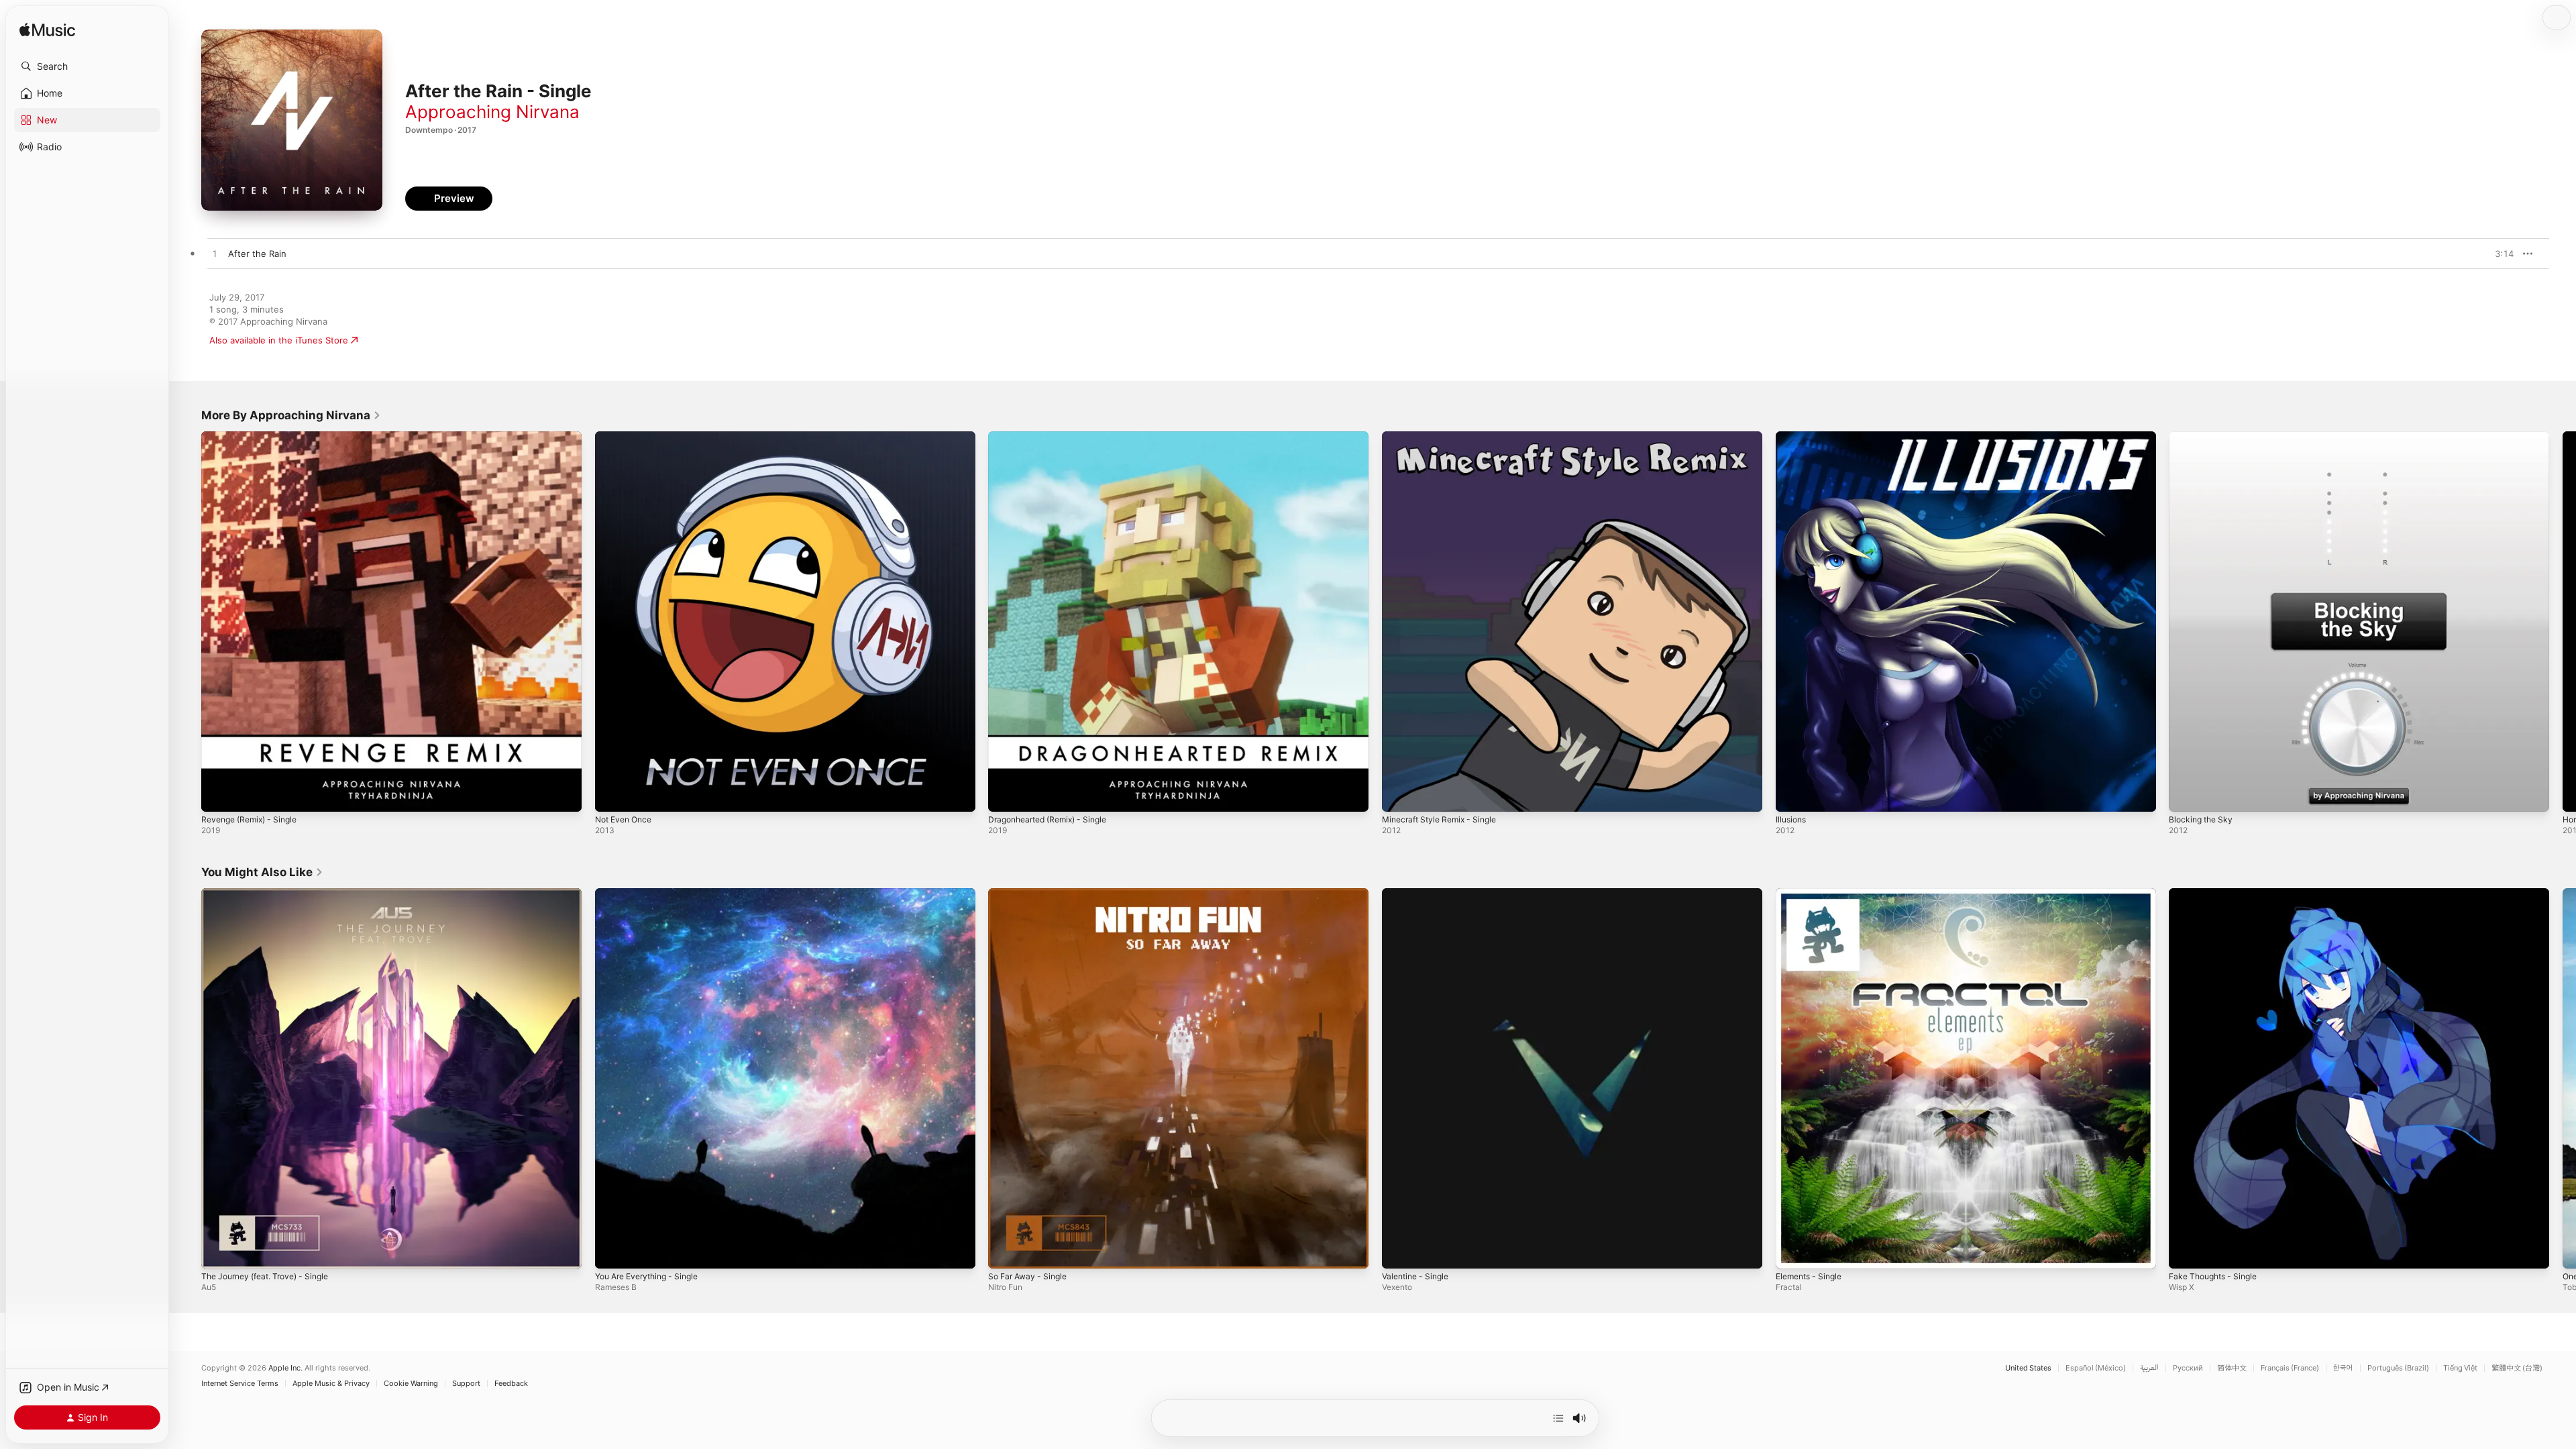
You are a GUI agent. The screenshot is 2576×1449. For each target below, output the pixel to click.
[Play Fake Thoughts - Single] (2186, 1251)
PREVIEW (2499, 254)
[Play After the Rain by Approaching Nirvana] (215, 254)
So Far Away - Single (1031, 894)
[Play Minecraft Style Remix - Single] (1399, 795)
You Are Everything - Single (653, 894)
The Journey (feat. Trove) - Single (273, 894)
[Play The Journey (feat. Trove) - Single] (218, 1251)
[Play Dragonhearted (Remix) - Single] (1005, 795)
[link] (291, 415)
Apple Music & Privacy (331, 1384)
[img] (47, 31)
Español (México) (2096, 1368)
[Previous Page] (188, 621)
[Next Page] (2563, 621)
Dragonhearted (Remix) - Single (1054, 437)
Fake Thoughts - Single (2218, 894)
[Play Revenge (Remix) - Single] (218, 795)
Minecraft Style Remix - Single (1445, 437)
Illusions (1792, 437)
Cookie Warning (411, 1384)
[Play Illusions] (1792, 795)
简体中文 (2232, 1368)
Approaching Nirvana (492, 112)
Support (466, 1384)
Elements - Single (1813, 894)
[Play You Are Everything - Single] (612, 1251)
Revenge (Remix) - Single (254, 437)
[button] (87, 66)
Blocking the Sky (2203, 437)
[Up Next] (1558, 1418)
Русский (2188, 1368)
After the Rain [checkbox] (257, 254)
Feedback (511, 1384)
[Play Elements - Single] (1792, 1251)
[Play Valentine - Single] (1399, 1251)
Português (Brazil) (2398, 1368)
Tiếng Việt (2460, 1368)
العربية (2149, 1368)
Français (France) (2290, 1368)
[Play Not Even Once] (612, 795)
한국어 (2343, 1368)
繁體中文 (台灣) (2517, 1368)
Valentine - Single (1419, 894)
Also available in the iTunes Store (279, 340)
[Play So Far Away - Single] (1005, 1251)
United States (2028, 1368)
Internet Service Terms (240, 1384)
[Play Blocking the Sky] (2186, 795)
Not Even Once (627, 437)
